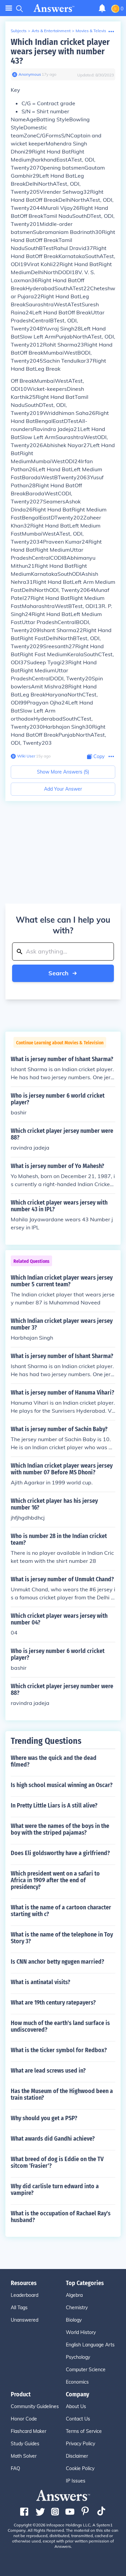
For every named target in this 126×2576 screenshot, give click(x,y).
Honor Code (24, 2419)
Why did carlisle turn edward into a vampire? (55, 2190)
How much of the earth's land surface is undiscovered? (60, 2026)
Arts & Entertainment (51, 31)
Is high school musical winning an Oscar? (62, 1785)
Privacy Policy (80, 2444)
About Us (76, 2406)
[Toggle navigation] (9, 8)
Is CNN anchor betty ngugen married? (57, 1962)
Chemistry (77, 2308)
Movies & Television (94, 31)
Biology (74, 2320)
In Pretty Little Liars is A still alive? (54, 1805)
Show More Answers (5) (63, 772)
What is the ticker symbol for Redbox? (59, 2050)
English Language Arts (90, 2345)
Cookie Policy (80, 2468)
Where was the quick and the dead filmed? (54, 1761)
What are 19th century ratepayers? (53, 2003)
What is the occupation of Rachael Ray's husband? (61, 2217)
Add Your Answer (63, 789)
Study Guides (25, 2444)
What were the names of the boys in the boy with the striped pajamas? (60, 1829)
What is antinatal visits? (40, 1982)
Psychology (78, 2357)
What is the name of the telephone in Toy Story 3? (62, 1938)
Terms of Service (84, 2431)
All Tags (19, 2308)
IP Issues (76, 2481)
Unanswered (25, 2320)
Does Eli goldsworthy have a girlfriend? (60, 1853)
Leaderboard (25, 2295)
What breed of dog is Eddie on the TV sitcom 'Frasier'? (57, 2162)
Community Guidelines (35, 2406)
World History (81, 2332)
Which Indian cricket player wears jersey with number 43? (60, 51)
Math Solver (24, 2456)
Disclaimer (77, 2456)
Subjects (19, 31)
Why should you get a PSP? (44, 2118)
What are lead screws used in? (48, 2071)
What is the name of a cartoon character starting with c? (61, 1911)
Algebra (74, 2295)
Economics (77, 2382)
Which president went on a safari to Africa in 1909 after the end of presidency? (55, 1880)
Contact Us (78, 2419)
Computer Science (86, 2370)
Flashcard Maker (29, 2431)
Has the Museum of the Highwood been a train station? (62, 2094)
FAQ (15, 2468)
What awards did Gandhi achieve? (53, 2139)
